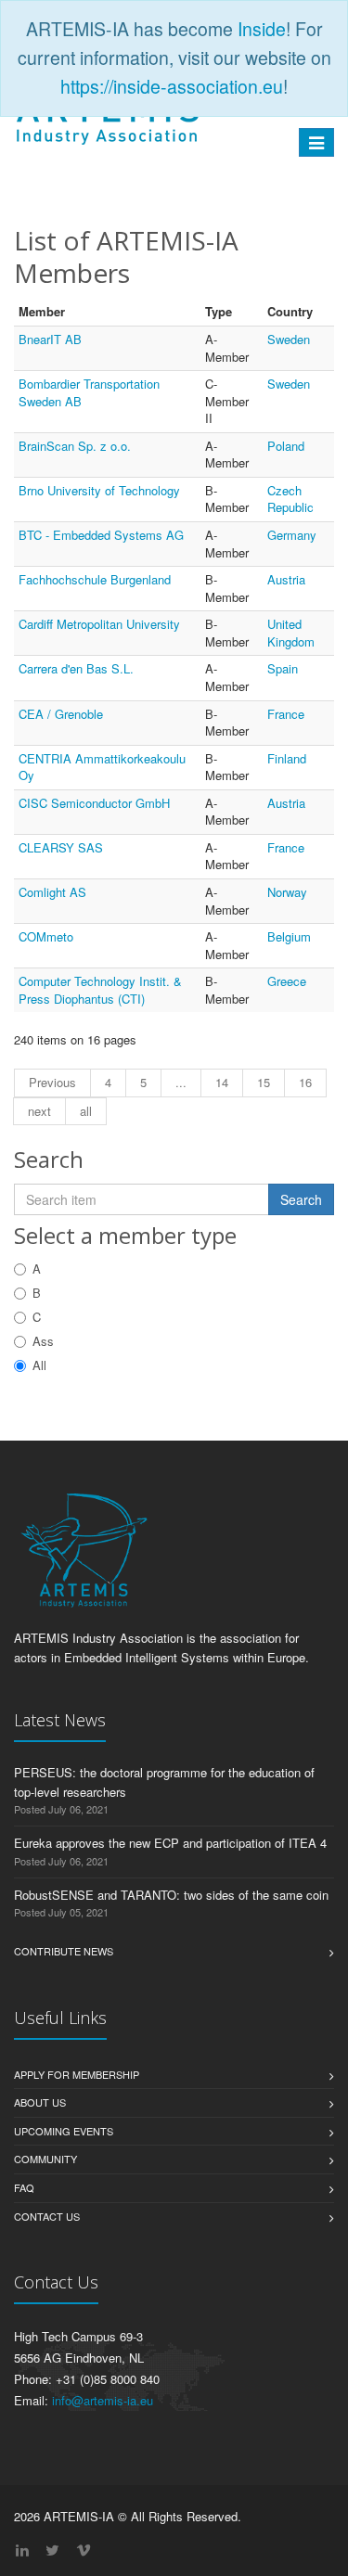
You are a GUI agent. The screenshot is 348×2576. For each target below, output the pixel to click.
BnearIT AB (50, 339)
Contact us (47, 2216)
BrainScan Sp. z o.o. (75, 446)
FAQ (24, 2187)
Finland (287, 758)
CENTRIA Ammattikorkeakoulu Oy (102, 767)
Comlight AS (52, 892)
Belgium (289, 936)
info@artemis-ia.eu (103, 2400)
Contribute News (64, 1951)
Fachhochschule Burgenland (95, 579)
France (286, 714)
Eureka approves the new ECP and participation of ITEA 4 (170, 1843)
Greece (287, 981)
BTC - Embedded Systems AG (101, 535)
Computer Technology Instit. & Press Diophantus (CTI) (100, 990)
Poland (286, 446)
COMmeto (46, 936)
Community (45, 2159)
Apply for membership (77, 2074)
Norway (287, 892)
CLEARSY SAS (61, 847)
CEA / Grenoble (61, 714)
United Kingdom (291, 633)
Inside (262, 29)
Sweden (289, 339)
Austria (286, 579)
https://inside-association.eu (172, 86)
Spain (283, 668)
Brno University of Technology (99, 490)
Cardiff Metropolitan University (99, 624)
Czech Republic (290, 499)
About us (40, 2102)
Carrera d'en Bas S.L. (76, 668)
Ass (43, 1341)
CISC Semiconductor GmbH (94, 803)
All (39, 1365)
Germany (292, 535)
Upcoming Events (64, 2131)
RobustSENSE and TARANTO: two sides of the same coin (171, 1895)
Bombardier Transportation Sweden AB (89, 392)
